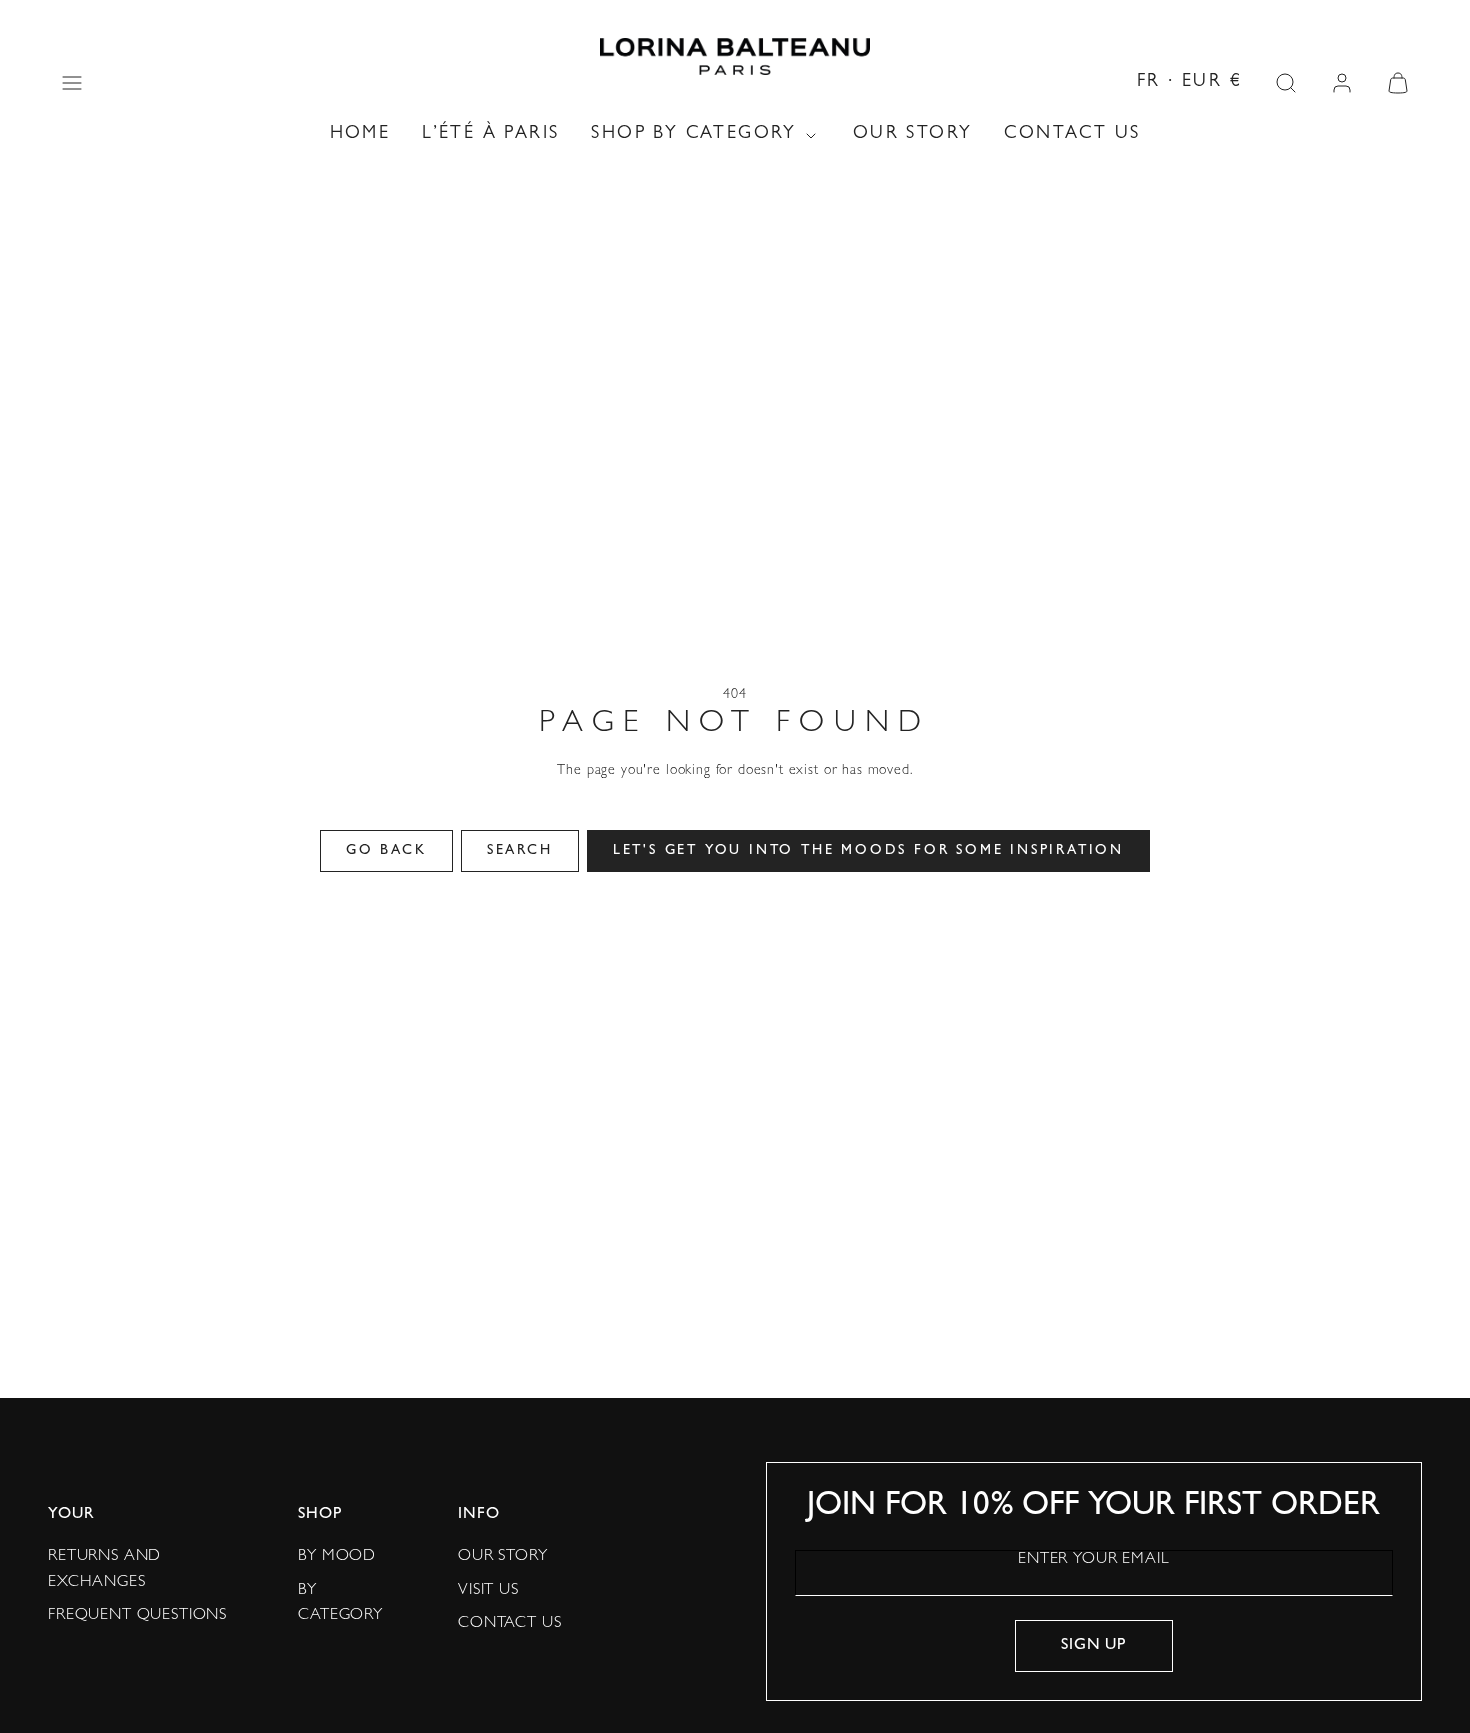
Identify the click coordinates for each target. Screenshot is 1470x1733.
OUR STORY (913, 135)
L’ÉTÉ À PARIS (490, 135)
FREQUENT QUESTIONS (137, 1616)
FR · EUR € (1189, 83)
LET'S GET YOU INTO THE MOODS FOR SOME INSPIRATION (868, 851)
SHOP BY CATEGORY (693, 135)
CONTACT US (1072, 135)
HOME (360, 135)
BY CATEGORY (340, 1604)
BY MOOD (337, 1557)
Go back (386, 851)
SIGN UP (1093, 1646)
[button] (72, 83)
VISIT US (488, 1591)
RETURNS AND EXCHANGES (104, 1570)
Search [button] (520, 851)
